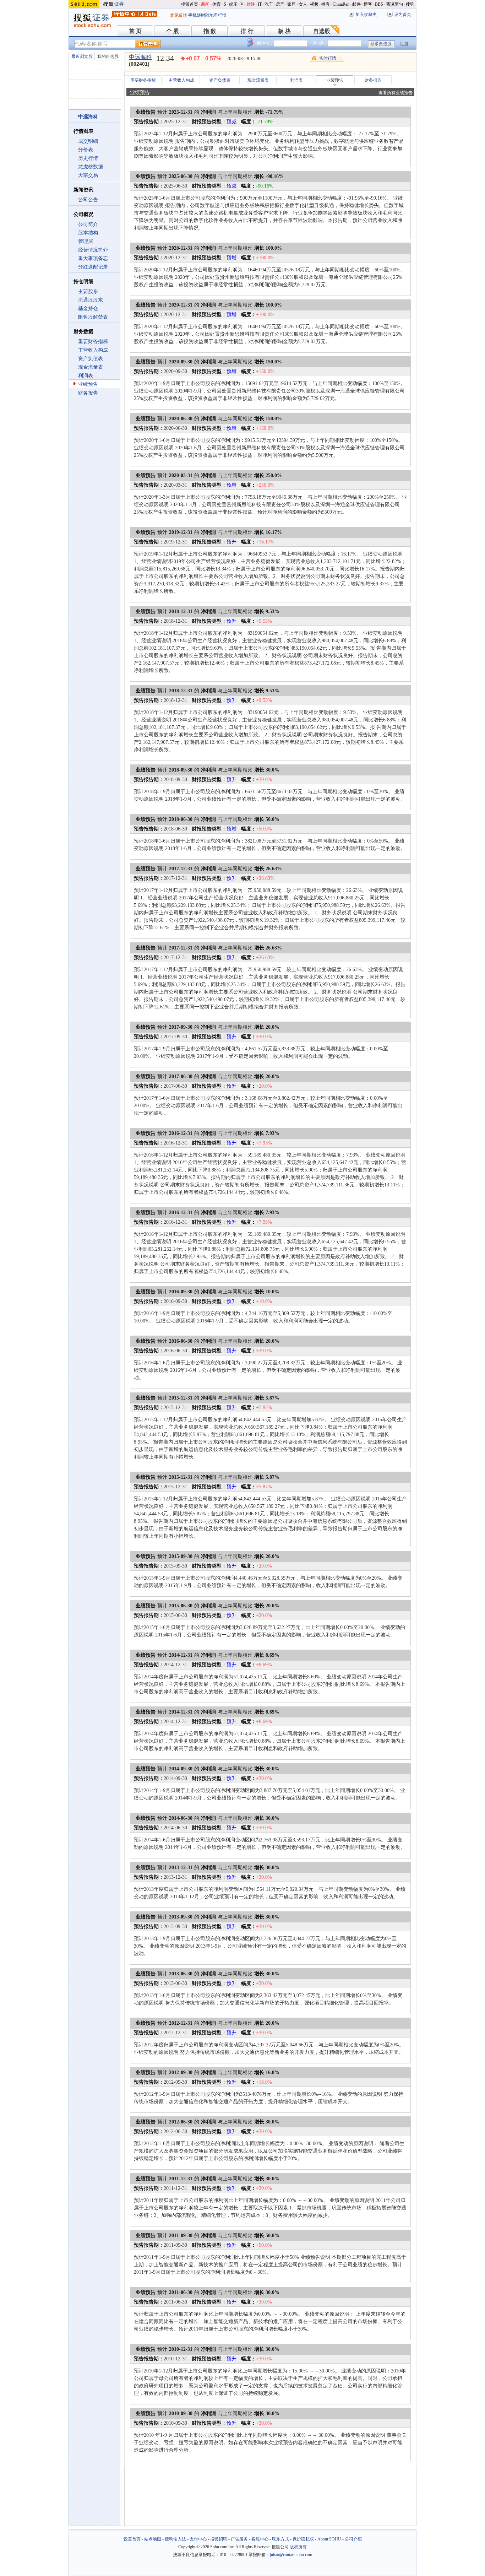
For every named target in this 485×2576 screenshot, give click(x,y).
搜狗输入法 (175, 2539)
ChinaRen (341, 4)
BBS (379, 4)
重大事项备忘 (93, 258)
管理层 (86, 241)
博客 (368, 4)
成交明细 (88, 141)
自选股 (322, 31)
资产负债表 (91, 359)
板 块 (284, 31)
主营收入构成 (93, 350)
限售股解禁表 (93, 317)
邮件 (356, 4)
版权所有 (298, 2547)
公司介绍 (353, 2539)
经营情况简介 (93, 250)
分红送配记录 (93, 267)
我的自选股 (108, 56)
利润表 (86, 376)
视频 (314, 4)
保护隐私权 (303, 2539)
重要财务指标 (93, 342)
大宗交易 (88, 175)
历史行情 (88, 158)
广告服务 (239, 2539)
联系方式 (280, 2539)
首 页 (135, 31)
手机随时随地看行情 (207, 15)
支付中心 (198, 2539)
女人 (303, 4)
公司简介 (88, 224)
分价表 (86, 150)
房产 (280, 4)
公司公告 (88, 200)
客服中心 (260, 2539)
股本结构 (88, 233)
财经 (251, 4)
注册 (404, 44)
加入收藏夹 (366, 15)
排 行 (247, 31)
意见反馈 (179, 15)
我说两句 (394, 4)
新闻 (205, 4)
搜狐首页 (190, 4)
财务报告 (88, 393)
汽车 (269, 4)
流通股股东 (91, 300)
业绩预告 (88, 384)
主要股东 (88, 291)
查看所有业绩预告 (396, 93)
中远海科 (140, 57)
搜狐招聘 (219, 2539)
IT (260, 4)
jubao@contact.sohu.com (291, 2555)
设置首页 (132, 2539)
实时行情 (328, 58)
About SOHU (329, 2539)
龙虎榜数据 (91, 167)
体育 (217, 4)
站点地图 (153, 2539)
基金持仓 (88, 309)
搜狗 (410, 4)
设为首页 (403, 15)
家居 (291, 4)
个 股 (173, 31)
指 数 (210, 31)
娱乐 (233, 4)
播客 (326, 4)
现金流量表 (91, 367)
